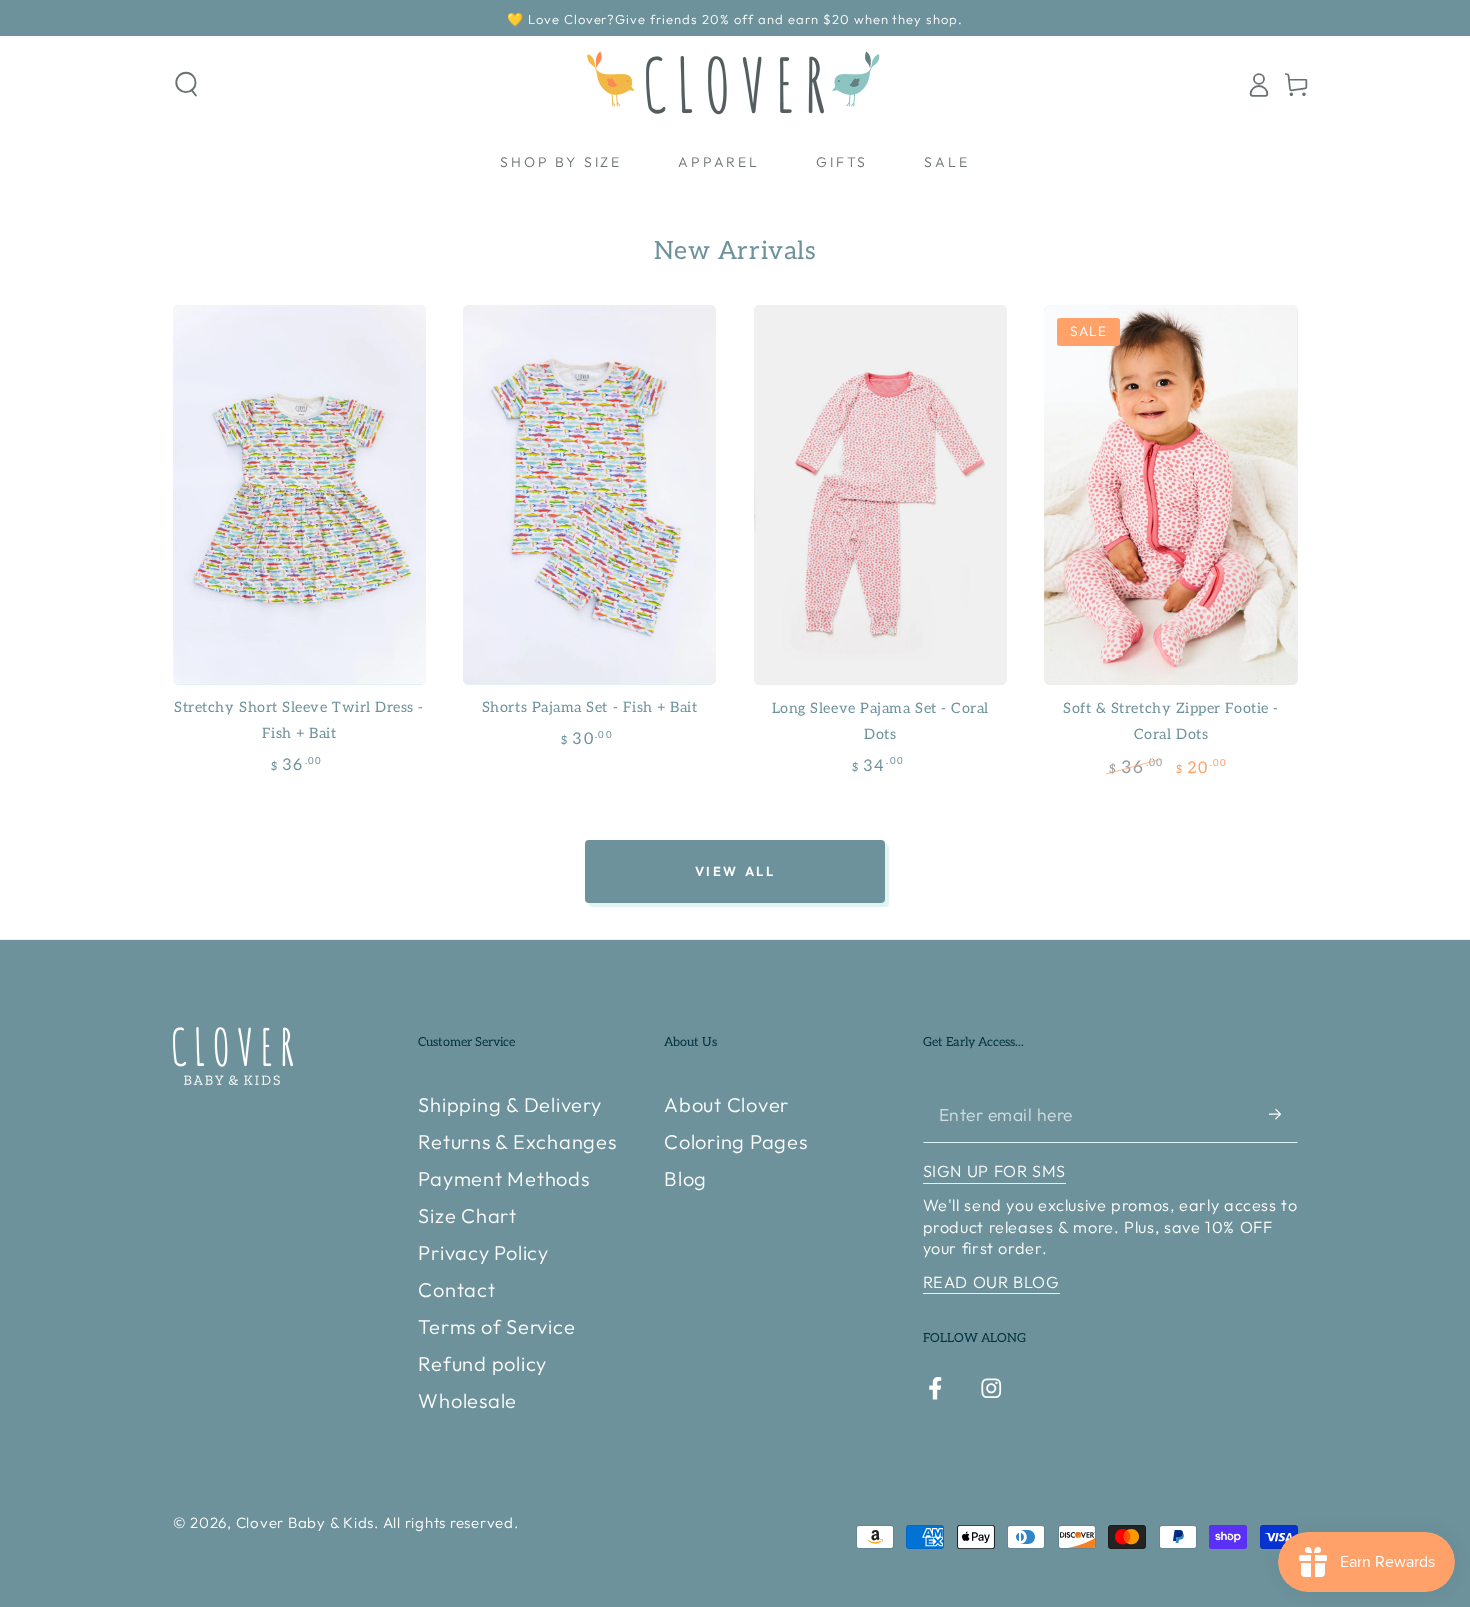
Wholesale (467, 1400)
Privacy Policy (483, 1252)
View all (735, 871)
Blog (685, 1178)
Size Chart (467, 1215)
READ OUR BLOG (991, 1282)
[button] (186, 84)
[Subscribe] (1283, 1113)
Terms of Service (496, 1326)
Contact (456, 1289)
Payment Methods (503, 1178)
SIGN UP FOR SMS (994, 1171)
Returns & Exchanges (517, 1141)
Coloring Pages (736, 1141)
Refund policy (482, 1363)
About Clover (726, 1104)
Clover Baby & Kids (305, 1522)
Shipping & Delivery (509, 1104)
